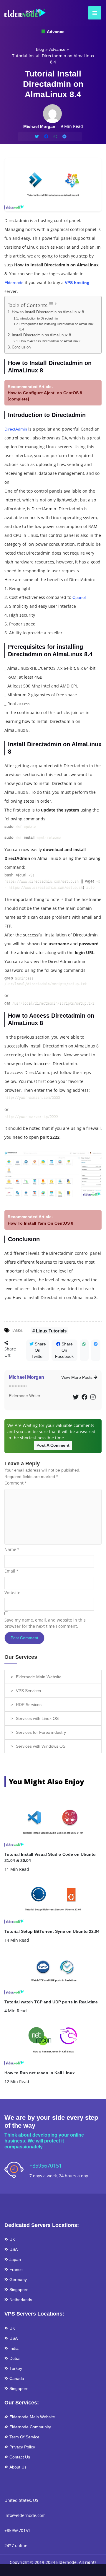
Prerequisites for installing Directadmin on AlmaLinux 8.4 (57, 327)
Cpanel (79, 597)
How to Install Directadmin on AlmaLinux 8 (48, 312)
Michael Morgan (26, 1377)
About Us (18, 2467)
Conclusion (21, 347)
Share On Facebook (64, 1350)
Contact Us (20, 2457)
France (16, 2269)
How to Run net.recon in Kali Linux (40, 2073)
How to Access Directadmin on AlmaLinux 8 (50, 341)
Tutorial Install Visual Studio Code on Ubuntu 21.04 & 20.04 (50, 1857)
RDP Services (29, 1705)
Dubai (15, 2358)
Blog (40, 49)
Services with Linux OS (37, 1718)
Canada (17, 2378)
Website (12, 1592)
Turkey (16, 2368)
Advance (55, 32)
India (14, 2348)
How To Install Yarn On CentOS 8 (40, 1223)
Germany (18, 2280)
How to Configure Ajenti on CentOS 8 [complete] (45, 396)
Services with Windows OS (41, 1746)
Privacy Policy (22, 2447)
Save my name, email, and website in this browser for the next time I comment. (45, 1623)
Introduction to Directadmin (39, 318)
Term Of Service (24, 2437)
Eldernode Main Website (39, 1677)
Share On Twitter (39, 1350)
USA (14, 2249)
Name (12, 1549)
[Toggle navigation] (93, 13)
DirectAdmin (16, 429)
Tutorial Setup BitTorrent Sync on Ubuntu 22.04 (52, 1931)
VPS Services (28, 1691)
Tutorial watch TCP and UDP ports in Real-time (51, 2002)
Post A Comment (53, 1445)
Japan (15, 2259)
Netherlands (21, 2300)
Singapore (19, 2290)
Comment (15, 1483)
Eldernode (14, 283)
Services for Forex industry (41, 1732)
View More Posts (77, 1377)
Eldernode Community (30, 2427)
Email (11, 1571)
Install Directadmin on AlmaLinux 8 (41, 335)
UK (12, 2239)
